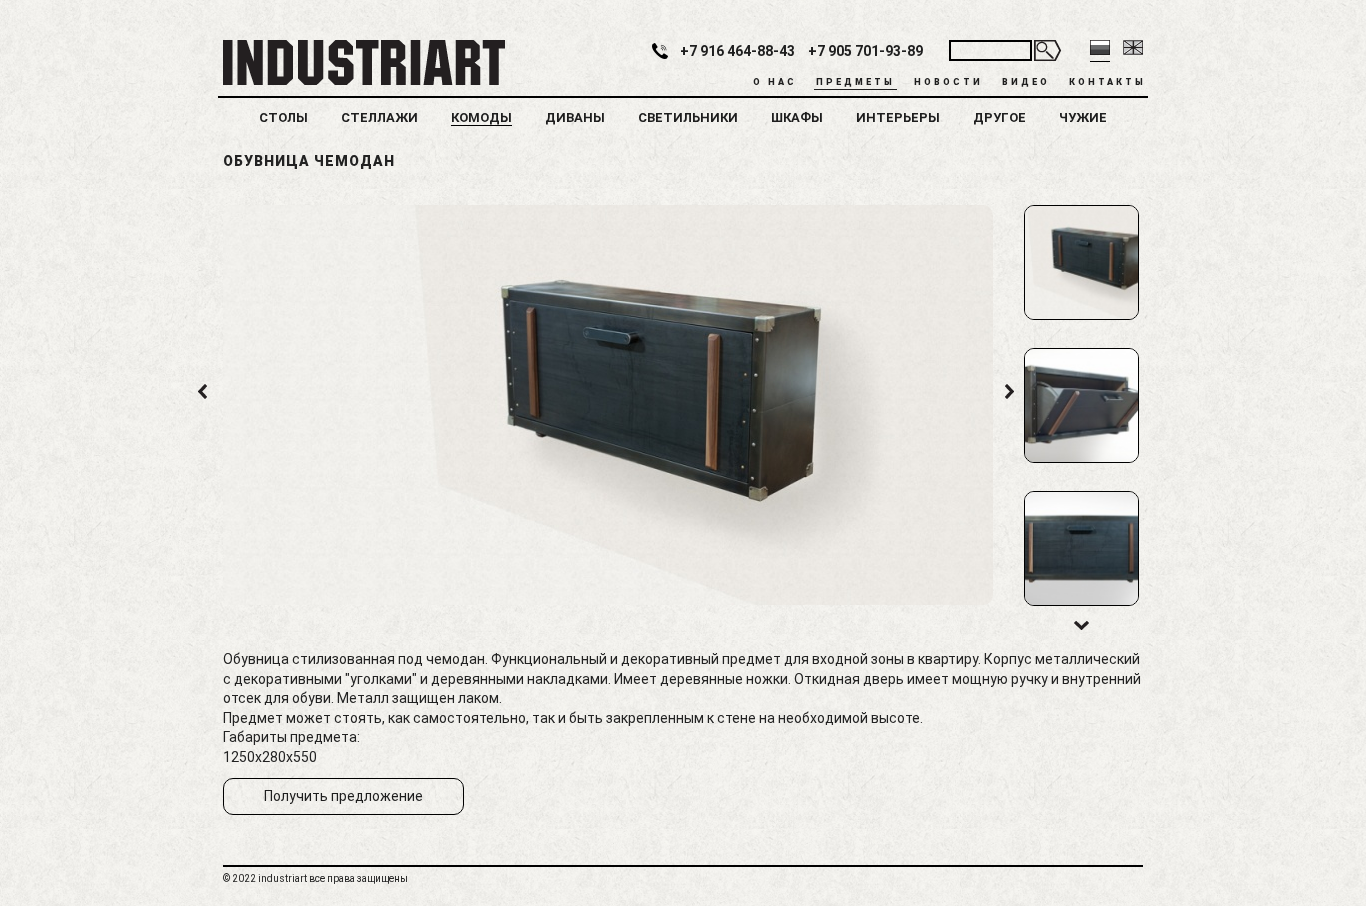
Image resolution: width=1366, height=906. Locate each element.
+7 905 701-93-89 (865, 51)
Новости (948, 82)
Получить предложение (343, 796)
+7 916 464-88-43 (737, 51)
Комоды (481, 117)
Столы (283, 117)
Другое (999, 117)
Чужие (1083, 117)
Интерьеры (898, 117)
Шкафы (797, 117)
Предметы (855, 82)
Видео (1026, 82)
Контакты (1107, 82)
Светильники (688, 117)
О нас (775, 82)
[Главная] (361, 61)
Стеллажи (379, 117)
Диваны (575, 117)
